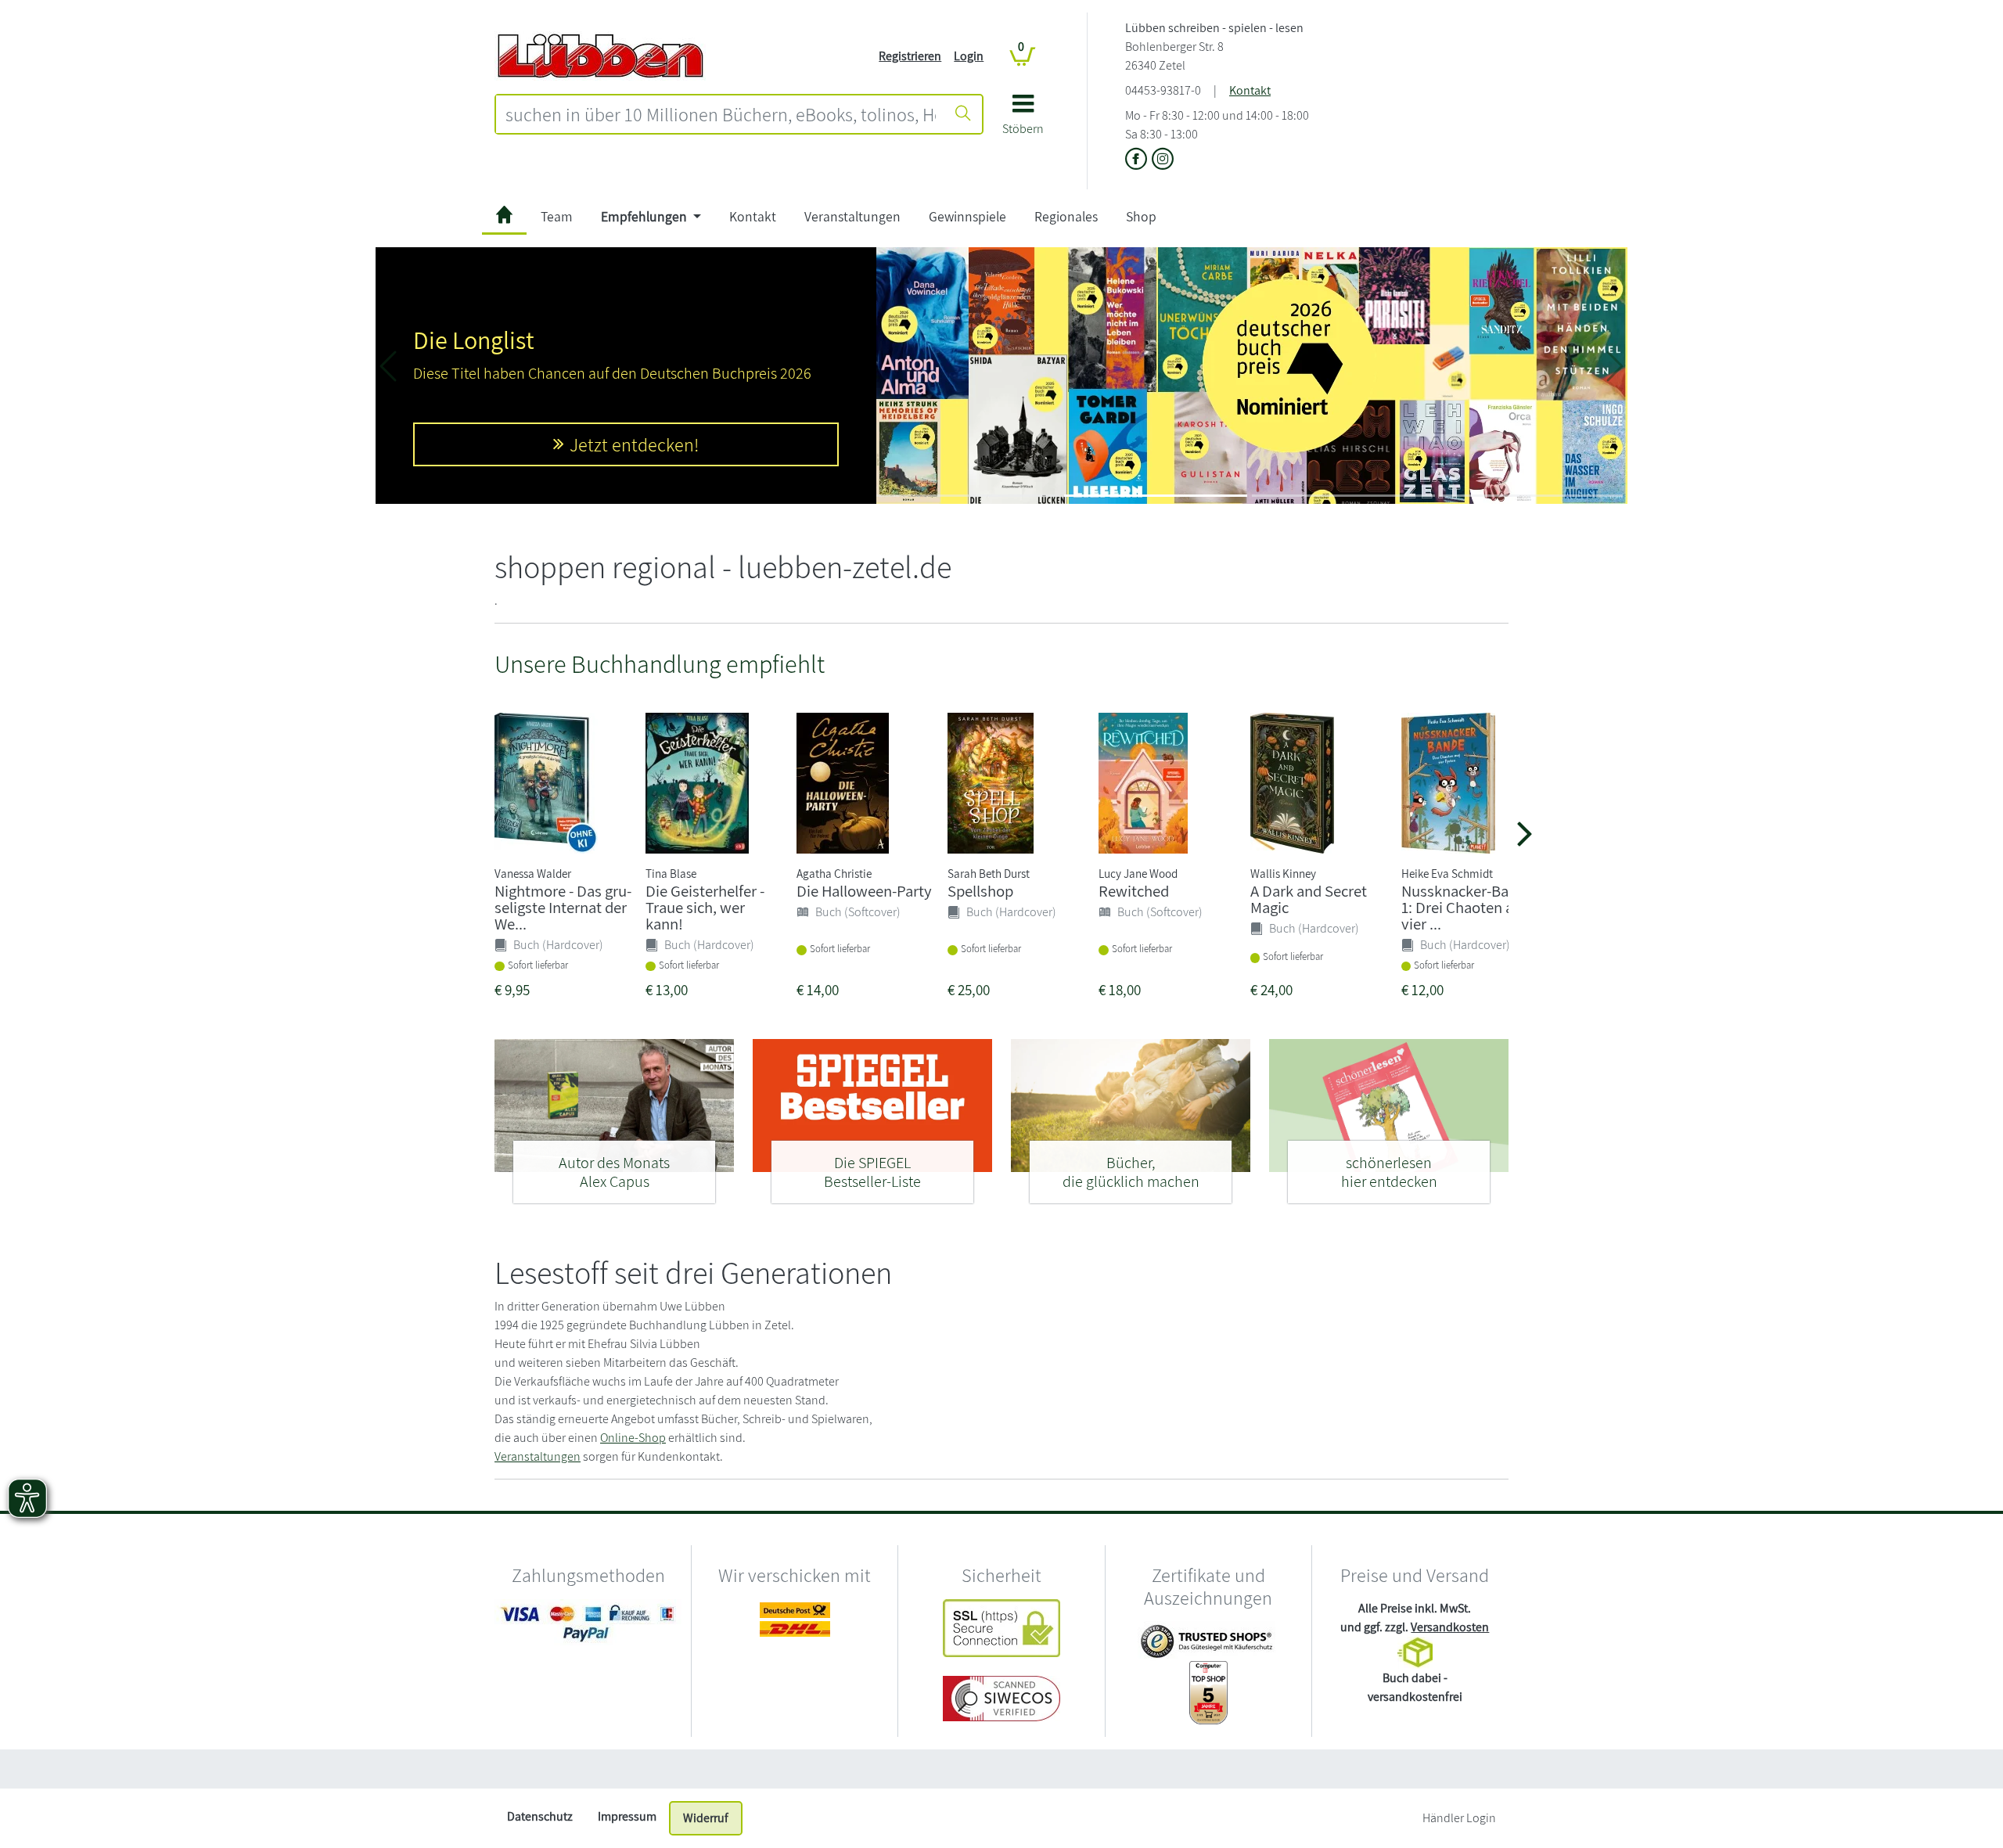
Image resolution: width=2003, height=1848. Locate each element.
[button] (1023, 120)
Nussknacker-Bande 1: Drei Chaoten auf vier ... (1467, 907)
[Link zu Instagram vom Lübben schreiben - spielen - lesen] (1163, 160)
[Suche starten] (963, 114)
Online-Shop (633, 1438)
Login (969, 56)
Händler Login (1459, 1818)
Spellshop (980, 891)
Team (557, 216)
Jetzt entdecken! (634, 444)
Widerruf (706, 1818)
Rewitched (1134, 891)
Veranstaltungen (852, 216)
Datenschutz (540, 1816)
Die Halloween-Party (864, 891)
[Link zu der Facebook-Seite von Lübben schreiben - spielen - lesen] (1138, 160)
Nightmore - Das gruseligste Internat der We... (563, 907)
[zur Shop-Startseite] (600, 55)
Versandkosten (1450, 1627)
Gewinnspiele (967, 216)
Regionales (1066, 216)
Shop (1141, 216)
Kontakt (1250, 90)
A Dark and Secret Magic (1309, 899)
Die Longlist (474, 340)
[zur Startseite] (504, 217)
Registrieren (910, 56)
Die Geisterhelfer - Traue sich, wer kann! (705, 907)
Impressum (627, 1816)
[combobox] (721, 114)
